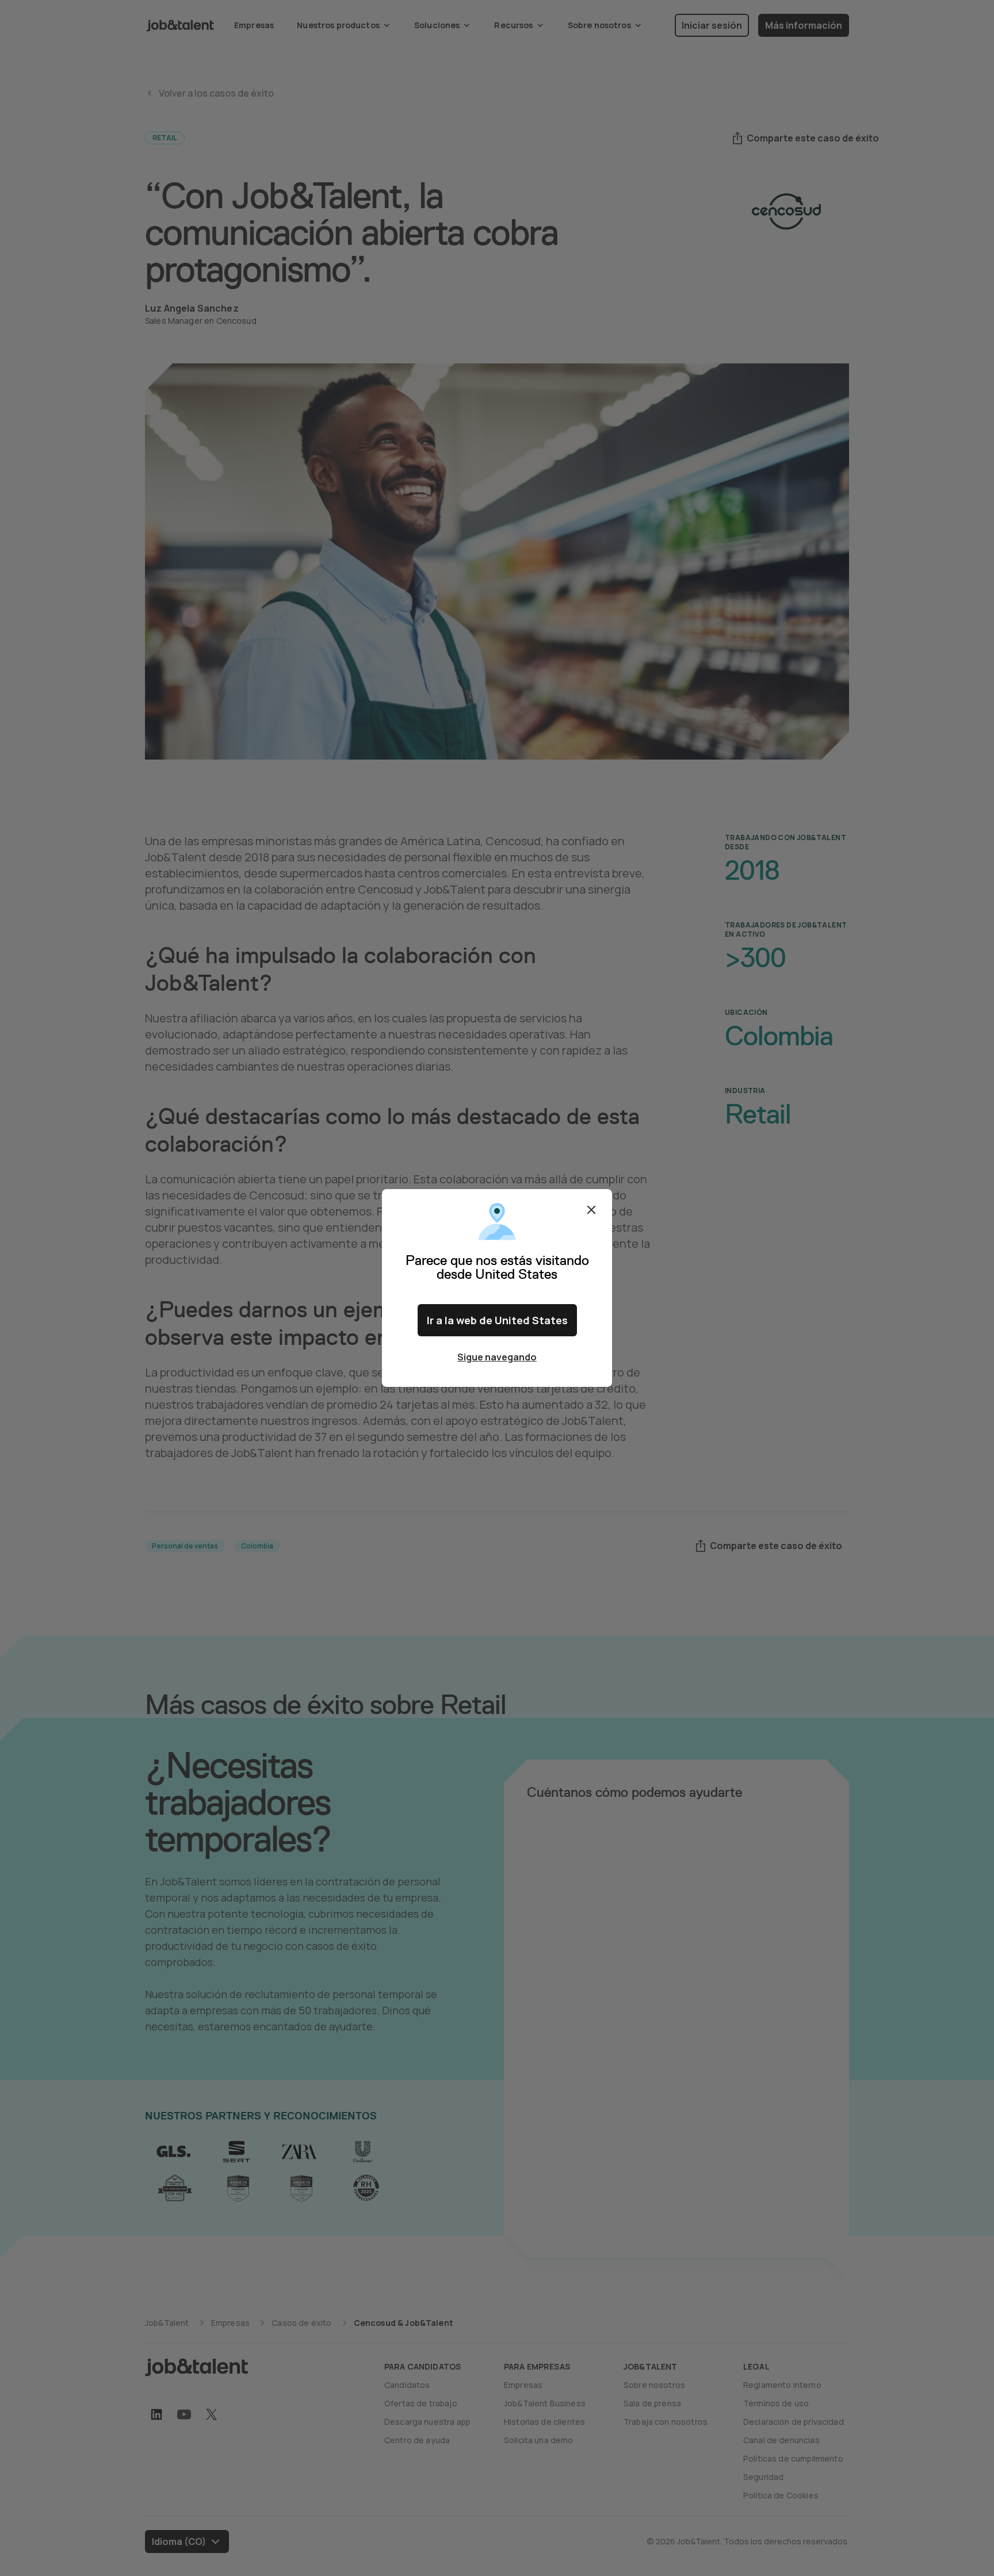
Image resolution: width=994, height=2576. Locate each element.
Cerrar (591, 1210)
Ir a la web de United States (497, 1320)
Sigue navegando (497, 1357)
